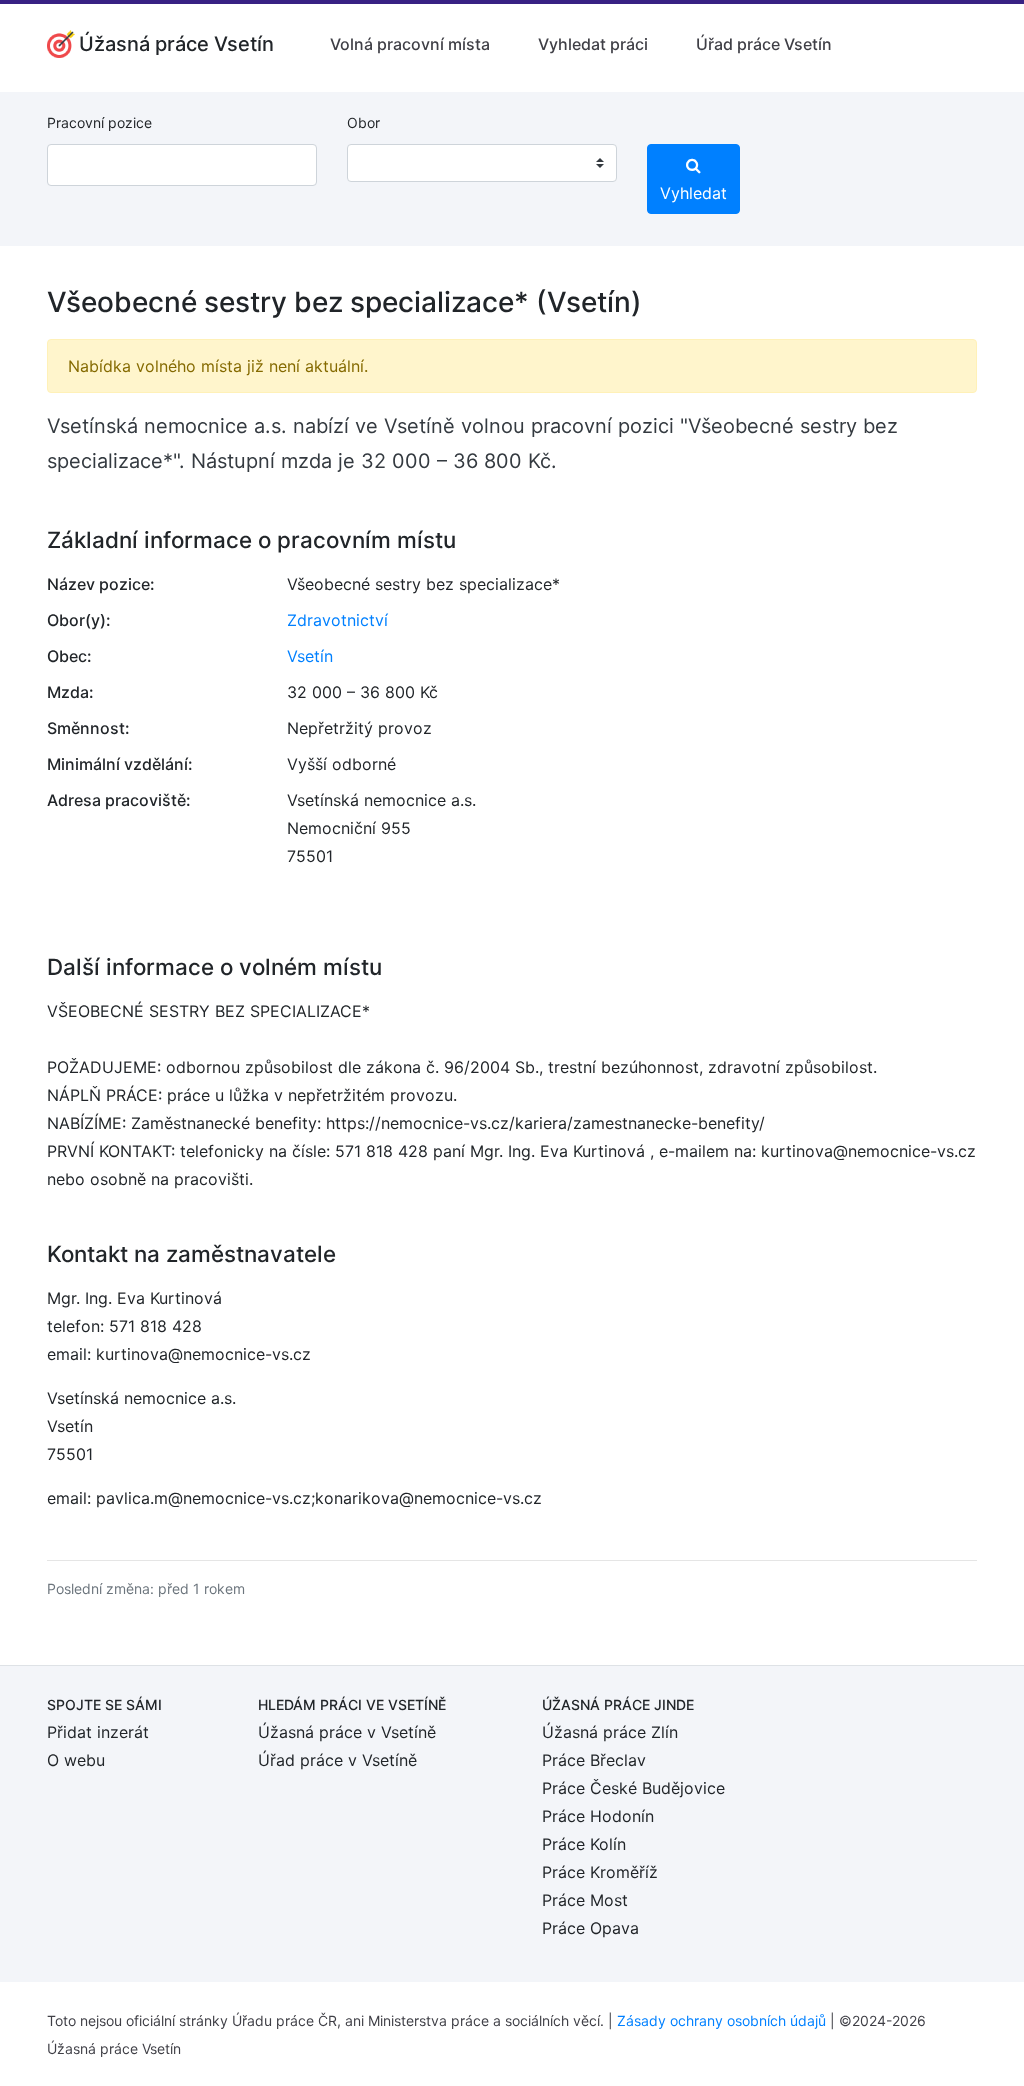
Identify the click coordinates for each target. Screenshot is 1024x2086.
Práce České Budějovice (633, 1788)
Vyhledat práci (593, 44)
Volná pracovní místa (410, 44)
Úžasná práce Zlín (610, 1732)
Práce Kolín (584, 1844)
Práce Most (585, 1900)
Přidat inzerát (98, 1732)
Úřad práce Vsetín (764, 44)
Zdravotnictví (337, 620)
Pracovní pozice (99, 122)
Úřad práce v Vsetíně (337, 1760)
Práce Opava (590, 1928)
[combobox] (482, 163)
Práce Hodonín (598, 1816)
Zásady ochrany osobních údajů (721, 2020)
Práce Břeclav (594, 1760)
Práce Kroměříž (600, 1872)
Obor (363, 122)
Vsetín (310, 656)
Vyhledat (693, 193)
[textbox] (388, 163)
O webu (76, 1760)
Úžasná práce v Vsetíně (347, 1732)
